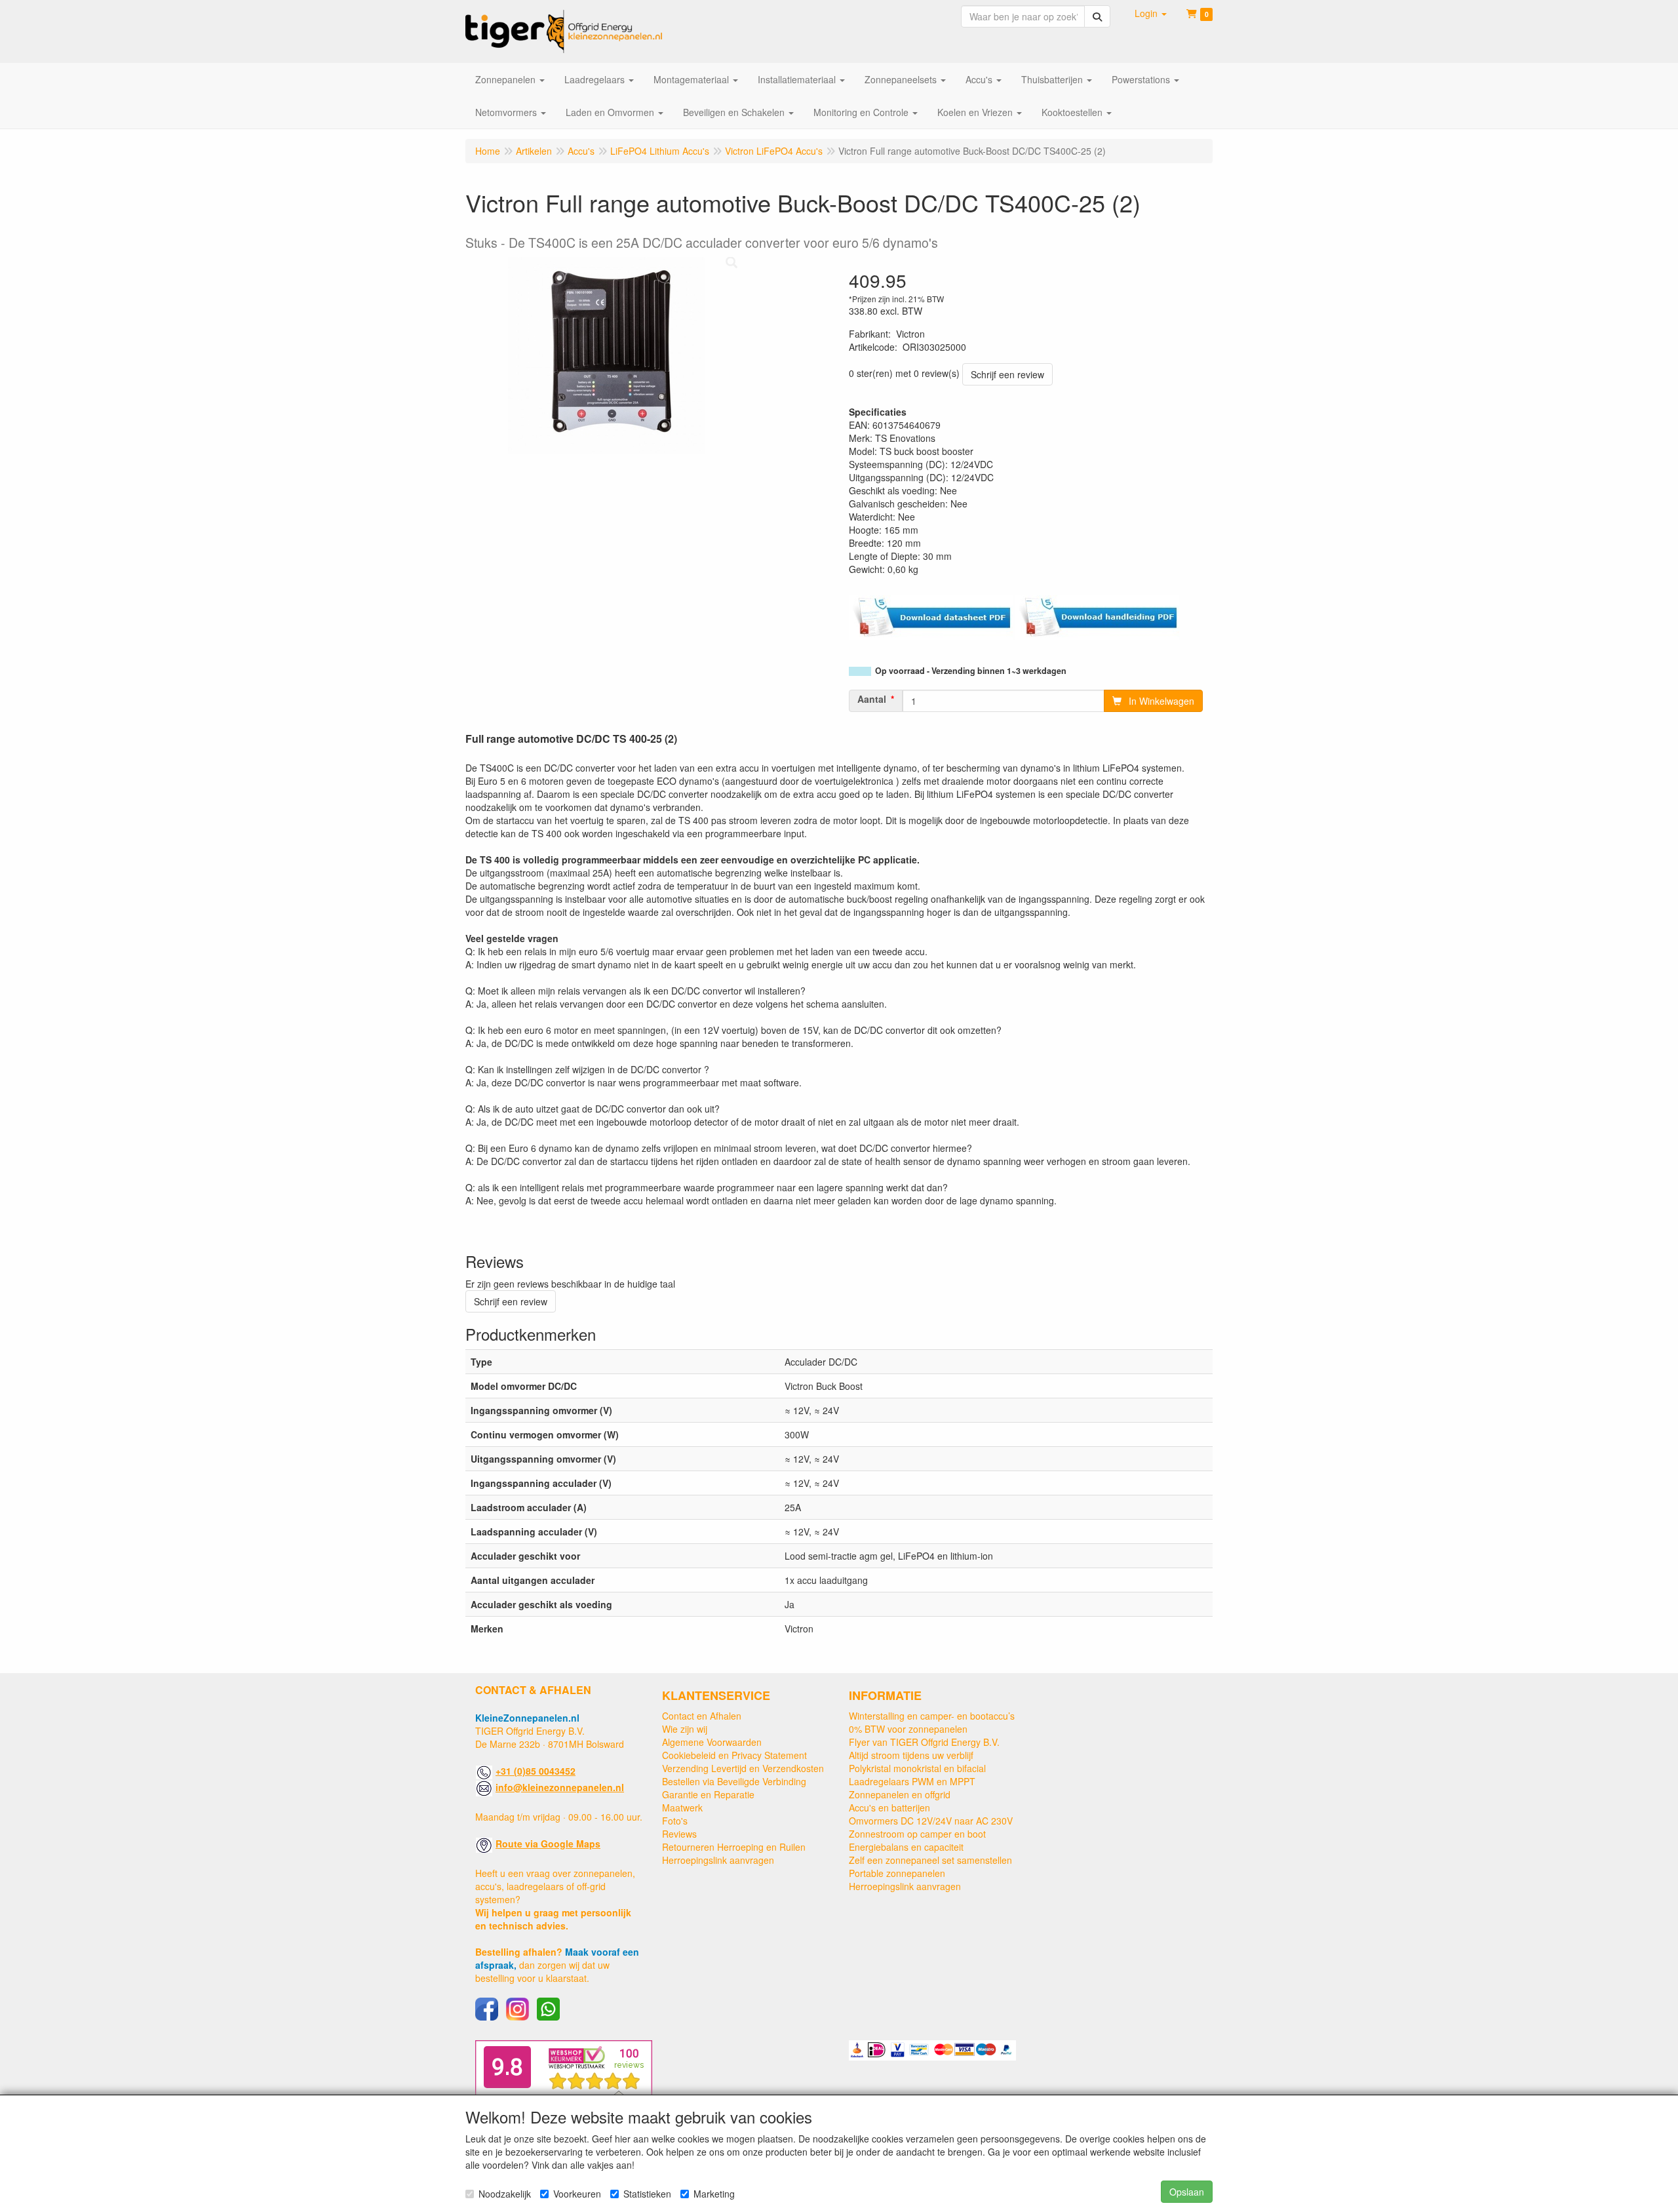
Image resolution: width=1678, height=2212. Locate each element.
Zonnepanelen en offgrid (900, 1794)
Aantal (872, 699)
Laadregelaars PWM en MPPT (912, 1781)
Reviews (679, 1834)
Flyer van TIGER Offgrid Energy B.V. (924, 1742)
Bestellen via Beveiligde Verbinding (734, 1781)
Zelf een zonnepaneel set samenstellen (930, 1860)
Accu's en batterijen (889, 1807)
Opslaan (1187, 2192)
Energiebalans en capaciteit (906, 1847)
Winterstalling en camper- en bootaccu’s (932, 1716)
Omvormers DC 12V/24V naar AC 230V (931, 1821)
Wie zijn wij (685, 1729)
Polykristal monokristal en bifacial (917, 1768)
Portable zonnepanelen (897, 1873)
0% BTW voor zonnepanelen (908, 1729)
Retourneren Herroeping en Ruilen (734, 1847)
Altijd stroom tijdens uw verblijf (911, 1755)
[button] (1151, 13)
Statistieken (647, 2194)
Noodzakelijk (505, 2194)
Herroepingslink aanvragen (718, 1860)
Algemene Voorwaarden (712, 1742)
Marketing (714, 2194)
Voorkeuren (577, 2194)
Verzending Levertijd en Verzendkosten (743, 1768)
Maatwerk (682, 1807)
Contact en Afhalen (702, 1716)
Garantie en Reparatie (708, 1794)
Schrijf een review (1007, 374)
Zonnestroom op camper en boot (917, 1834)
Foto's (675, 1821)
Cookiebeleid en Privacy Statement (734, 1755)
